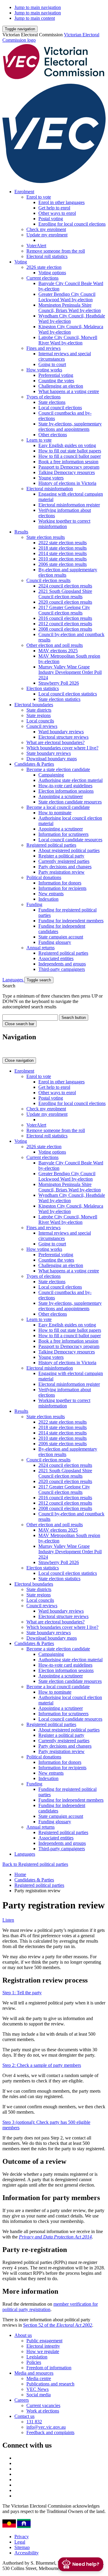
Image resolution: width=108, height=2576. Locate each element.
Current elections (42, 278)
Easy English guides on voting (67, 445)
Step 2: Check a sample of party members (42, 2065)
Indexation (48, 899)
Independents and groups (62, 964)
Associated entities (56, 958)
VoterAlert (36, 246)
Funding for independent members (71, 921)
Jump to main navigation (38, 7)
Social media (39, 2395)
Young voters (51, 478)
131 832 (34, 2422)
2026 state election (44, 267)
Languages (13, 980)
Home (20, 1874)
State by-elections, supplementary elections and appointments (70, 426)
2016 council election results (65, 618)
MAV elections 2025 (58, 651)
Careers (22, 2400)
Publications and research (50, 2384)
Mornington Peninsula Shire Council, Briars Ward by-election (70, 308)
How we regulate (43, 2351)
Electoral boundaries (34, 705)
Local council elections (60, 408)
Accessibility (27, 2553)
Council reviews (42, 726)
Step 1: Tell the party (22, 1993)
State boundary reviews (49, 753)
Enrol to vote (39, 197)
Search (9, 986)
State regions (39, 715)
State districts (39, 710)
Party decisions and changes (65, 867)
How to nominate (55, 813)
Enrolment (24, 192)
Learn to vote (39, 440)
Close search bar (19, 1024)
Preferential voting (56, 375)
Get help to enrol (54, 208)
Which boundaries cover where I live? (62, 748)
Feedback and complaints (50, 2432)
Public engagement (44, 2341)
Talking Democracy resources (67, 472)
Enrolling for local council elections (72, 224)
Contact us (24, 2416)
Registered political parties (51, 845)
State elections (52, 402)
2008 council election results (65, 629)
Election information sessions (66, 791)
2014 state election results (63, 553)
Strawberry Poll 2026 (59, 683)
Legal (20, 2542)
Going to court (52, 364)
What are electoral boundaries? (55, 742)
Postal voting (51, 219)
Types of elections (43, 397)
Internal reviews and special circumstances (65, 356)
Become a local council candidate (58, 807)
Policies (34, 2362)
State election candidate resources (70, 802)
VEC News (37, 2389)
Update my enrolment (47, 235)
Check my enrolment (46, 229)
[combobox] (30, 1018)
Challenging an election (61, 386)
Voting (21, 262)
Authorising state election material (70, 780)
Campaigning (51, 775)
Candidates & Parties (34, 764)
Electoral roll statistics (47, 256)
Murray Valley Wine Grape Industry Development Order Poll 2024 (70, 672)
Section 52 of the (58, 2325)
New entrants (51, 894)
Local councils (40, 721)
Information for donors (60, 883)
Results (21, 532)
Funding (34, 904)
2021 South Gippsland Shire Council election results (65, 594)
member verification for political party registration (50, 2307)
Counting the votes (56, 381)
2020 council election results (65, 602)
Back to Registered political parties (35, 1864)
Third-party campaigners (62, 969)
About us (23, 2335)
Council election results (48, 580)
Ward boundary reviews (61, 732)
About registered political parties (69, 850)
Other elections (53, 435)
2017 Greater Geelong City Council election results (64, 610)
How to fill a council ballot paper (70, 456)
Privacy (22, 2537)
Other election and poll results (55, 645)
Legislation (37, 2357)
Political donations (44, 877)
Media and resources (34, 2373)
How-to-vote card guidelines (65, 786)
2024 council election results (65, 586)
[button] (20, 29)
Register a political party (61, 856)
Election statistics (43, 688)
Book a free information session (68, 462)
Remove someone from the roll (56, 251)
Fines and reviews (43, 348)
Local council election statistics (68, 694)
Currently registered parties (64, 861)
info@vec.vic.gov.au (46, 2427)
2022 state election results (63, 543)
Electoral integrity (43, 2346)
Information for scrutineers (63, 834)
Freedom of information (49, 2368)
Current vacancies (43, 2405)
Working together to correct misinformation (64, 524)
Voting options (52, 273)
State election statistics (59, 699)
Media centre (39, 2378)
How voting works (44, 370)
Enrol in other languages (61, 202)
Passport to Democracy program (69, 467)
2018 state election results (63, 548)
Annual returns (40, 948)
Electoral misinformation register (69, 505)
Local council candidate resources (70, 840)
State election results (46, 537)
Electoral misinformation (50, 489)
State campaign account (61, 937)
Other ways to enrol (57, 213)
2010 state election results (63, 559)
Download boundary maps (52, 759)
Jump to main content (35, 18)
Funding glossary (55, 942)
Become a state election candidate (58, 769)
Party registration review (61, 872)
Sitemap (22, 2547)
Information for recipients (62, 888)
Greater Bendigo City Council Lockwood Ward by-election (67, 297)
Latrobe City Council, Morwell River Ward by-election (68, 340)
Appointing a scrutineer (61, 796)
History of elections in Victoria (67, 483)
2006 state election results (63, 564)
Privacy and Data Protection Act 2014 (55, 2237)
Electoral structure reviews (63, 737)
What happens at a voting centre (69, 391)
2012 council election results (65, 624)
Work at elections (43, 2411)
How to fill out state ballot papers (70, 451)
